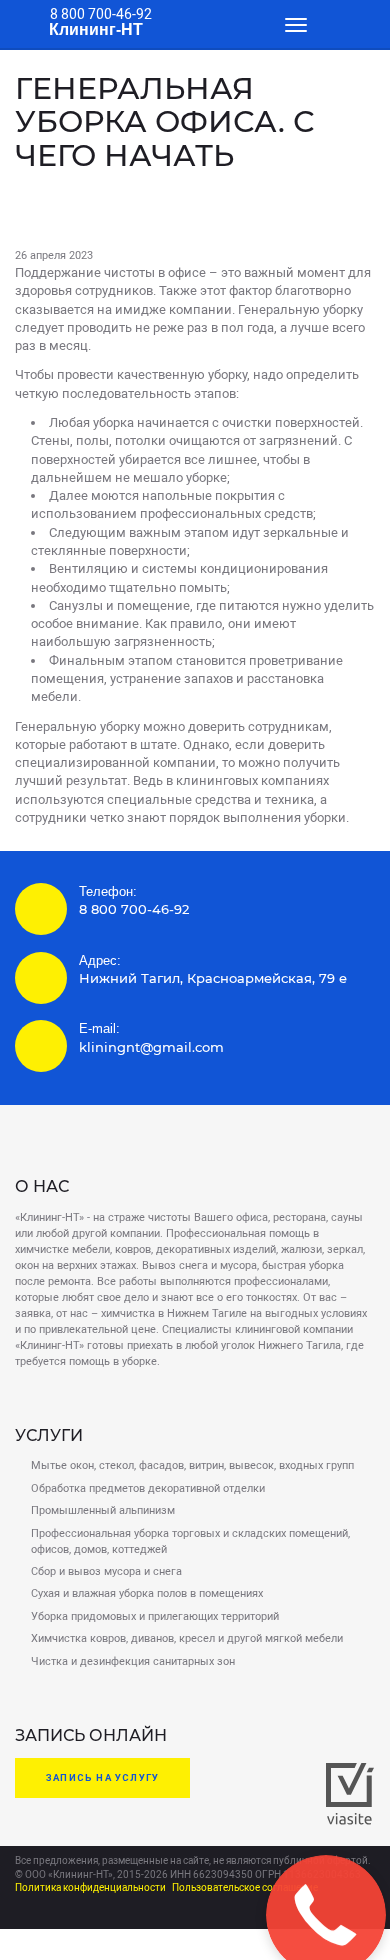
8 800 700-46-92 (101, 14)
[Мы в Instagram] (87, 1911)
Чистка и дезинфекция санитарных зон (133, 1661)
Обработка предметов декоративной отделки (148, 1488)
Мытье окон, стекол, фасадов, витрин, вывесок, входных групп (192, 1465)
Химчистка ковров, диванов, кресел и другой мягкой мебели (187, 1638)
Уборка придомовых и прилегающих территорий (155, 1616)
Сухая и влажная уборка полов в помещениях (147, 1593)
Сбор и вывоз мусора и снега (106, 1571)
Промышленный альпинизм (103, 1510)
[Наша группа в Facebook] (45, 1911)
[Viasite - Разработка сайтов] (350, 1820)
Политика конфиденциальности (90, 1887)
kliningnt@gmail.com (151, 1047)
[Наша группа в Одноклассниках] (66, 1911)
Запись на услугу (102, 1777)
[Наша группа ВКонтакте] (24, 1911)
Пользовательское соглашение (245, 1887)
